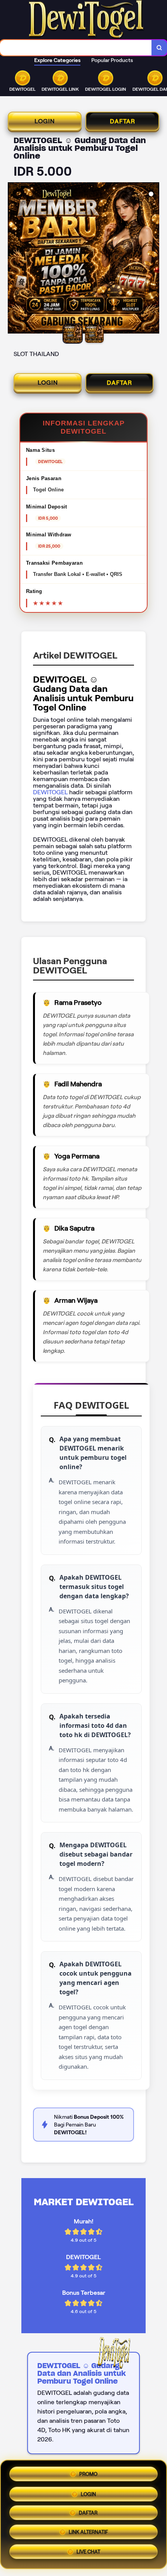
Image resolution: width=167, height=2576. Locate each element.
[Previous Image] (14, 259)
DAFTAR (123, 121)
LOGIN (45, 121)
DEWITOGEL (51, 792)
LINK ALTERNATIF (88, 2534)
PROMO (88, 2471)
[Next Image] (153, 259)
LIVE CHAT (88, 2554)
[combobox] (76, 48)
